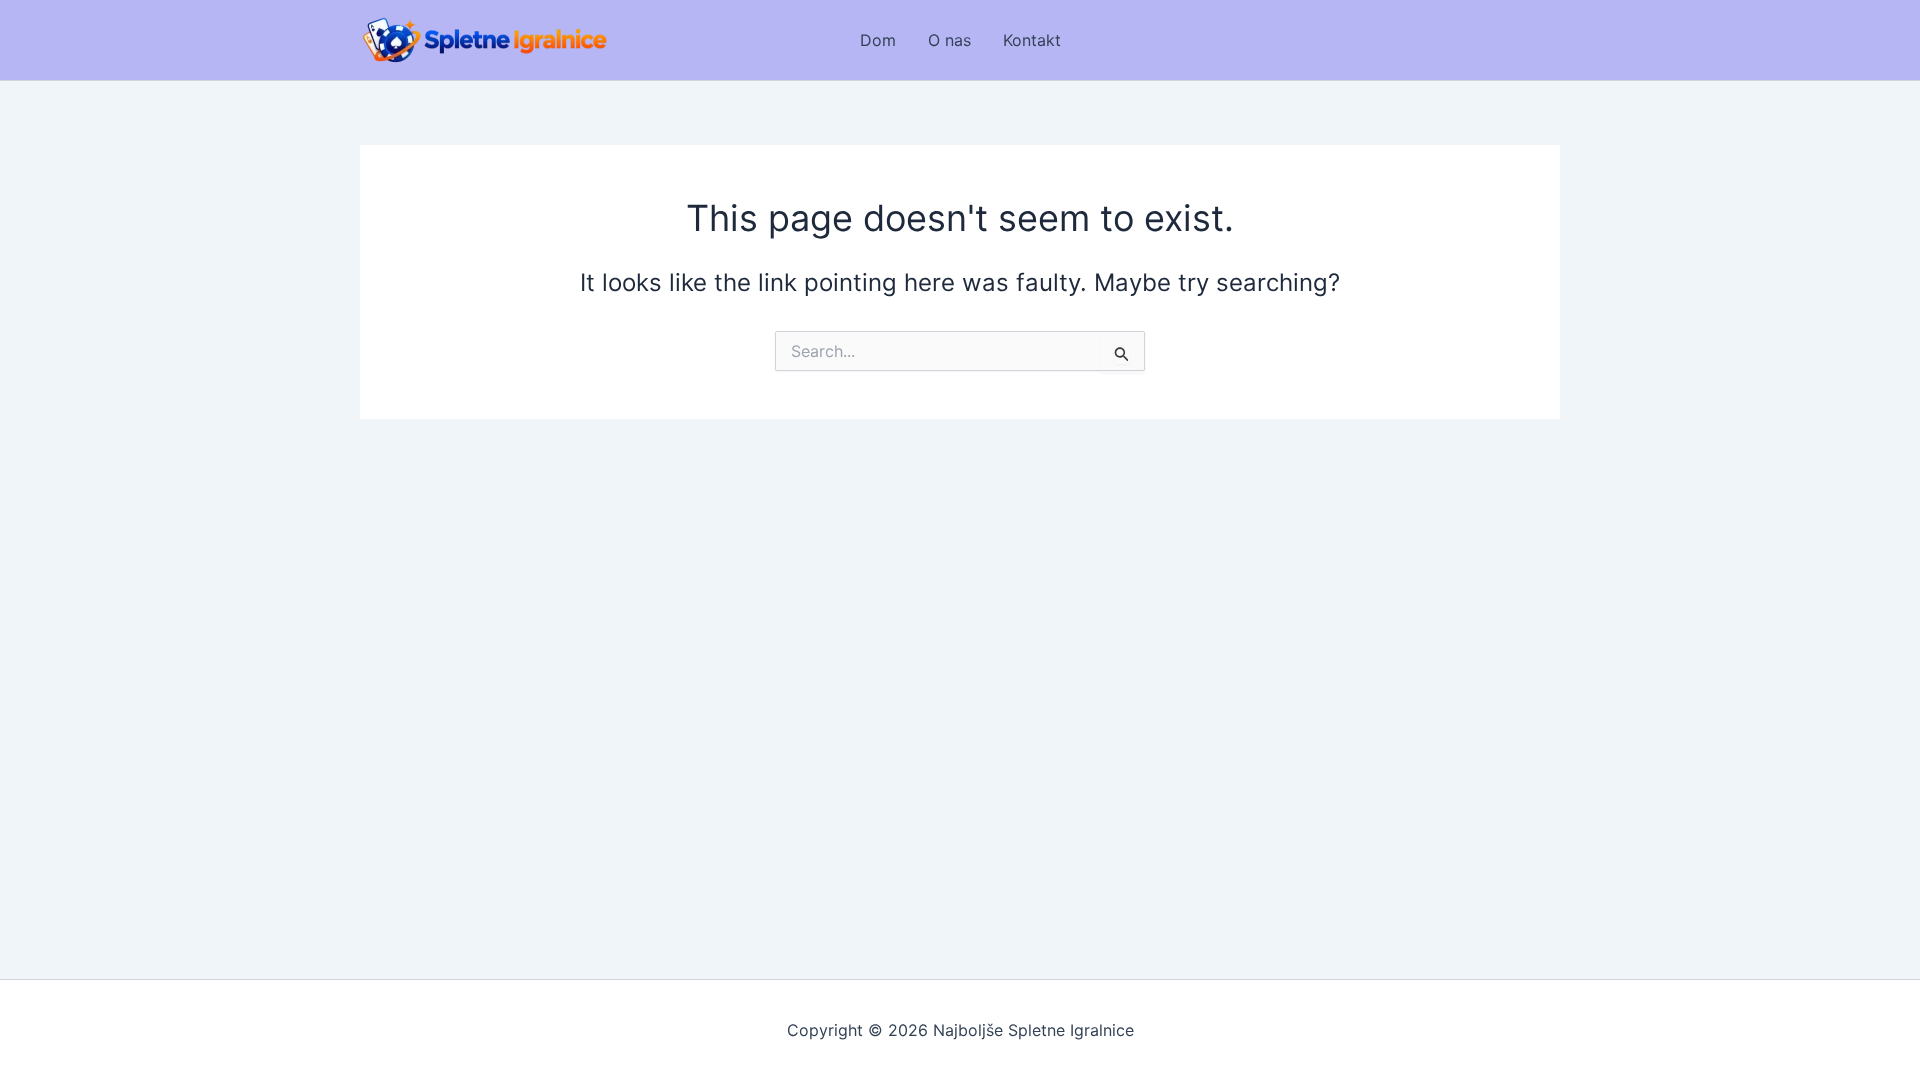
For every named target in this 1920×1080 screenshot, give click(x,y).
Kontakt (1032, 40)
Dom (878, 40)
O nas (949, 40)
